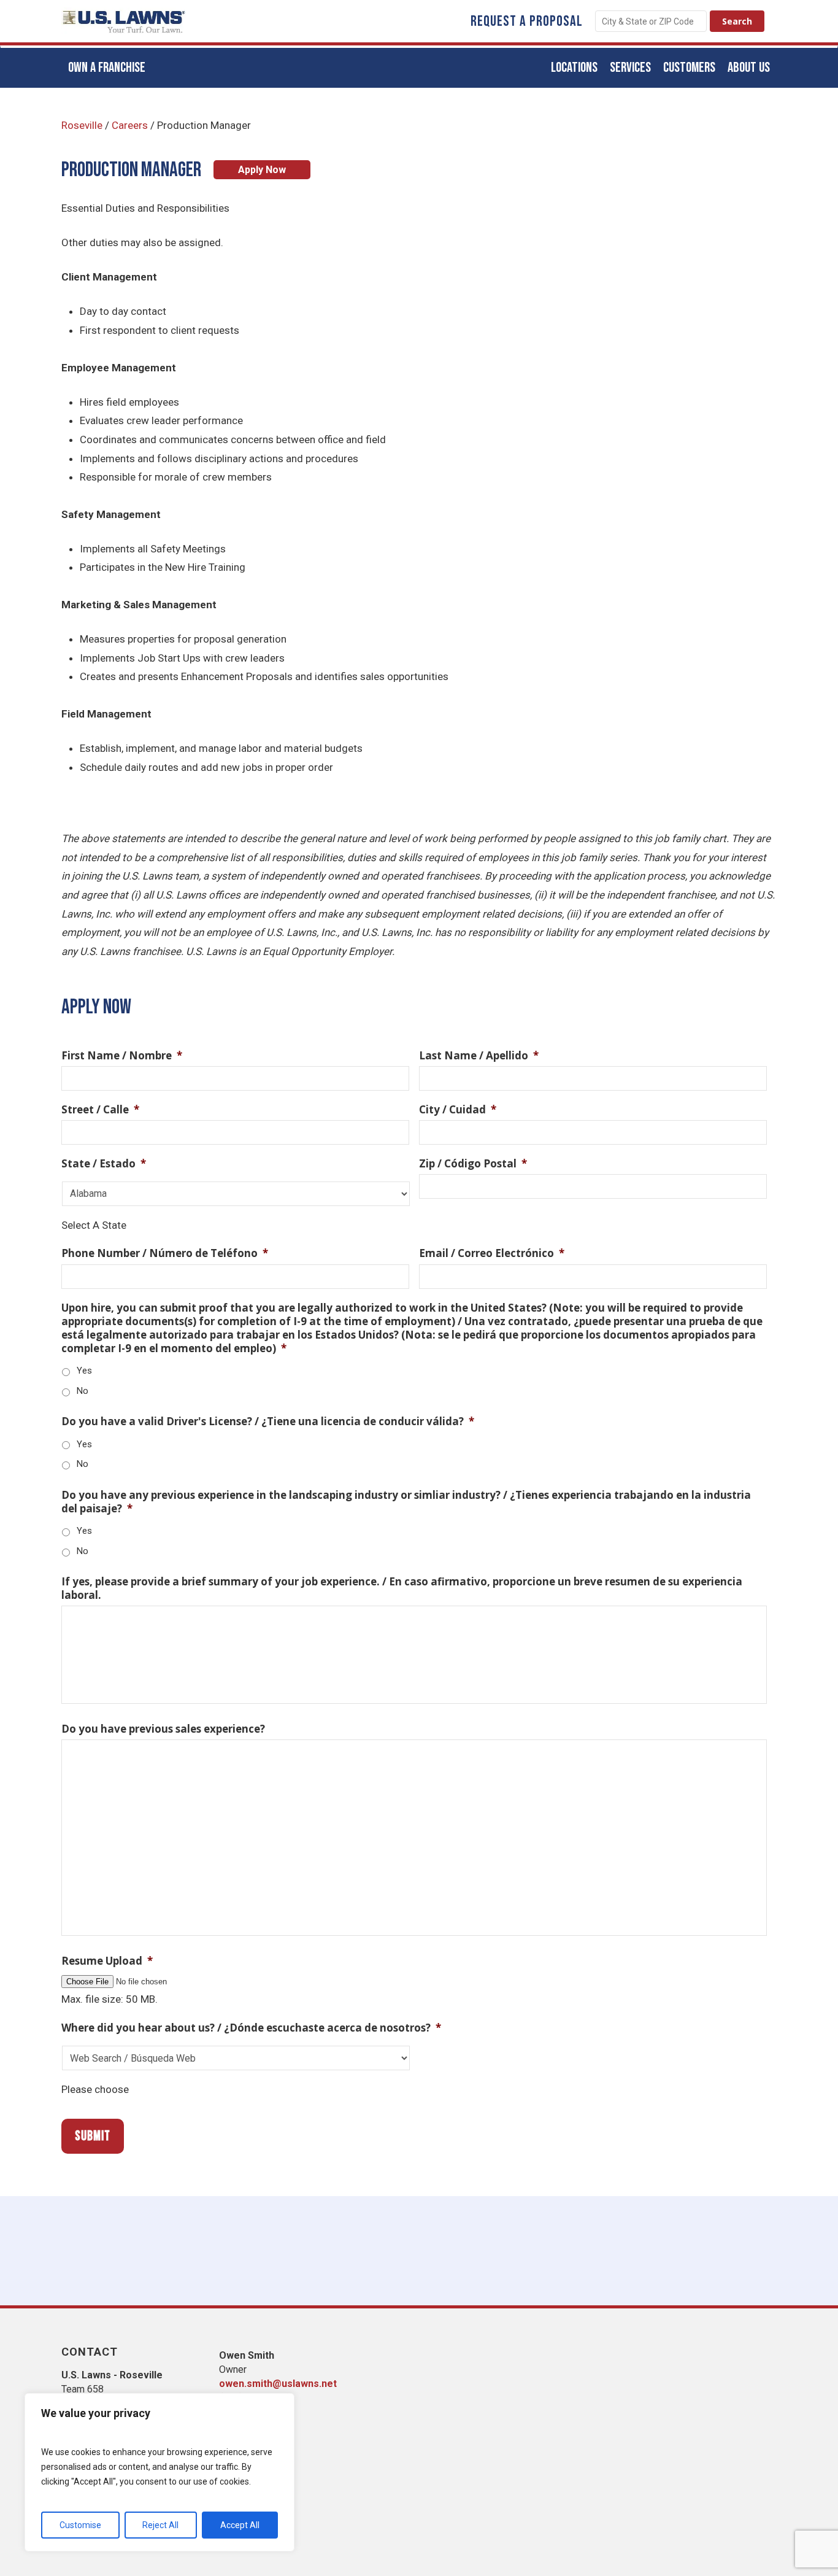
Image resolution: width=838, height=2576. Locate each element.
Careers (130, 125)
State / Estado (104, 1164)
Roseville (82, 125)
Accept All (240, 2525)
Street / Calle (100, 1110)
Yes (84, 1371)
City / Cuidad (458, 1110)
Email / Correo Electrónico (492, 1253)
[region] (160, 2472)
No (83, 1391)
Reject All (160, 2525)
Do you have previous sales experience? (163, 1729)
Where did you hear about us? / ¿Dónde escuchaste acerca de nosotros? (251, 2028)
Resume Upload (107, 1961)
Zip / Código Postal (473, 1164)
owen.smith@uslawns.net (278, 2384)
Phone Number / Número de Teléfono (165, 1253)
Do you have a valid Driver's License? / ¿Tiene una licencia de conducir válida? (268, 1421)
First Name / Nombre (122, 1056)
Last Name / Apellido (479, 1056)
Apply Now (262, 170)
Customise (80, 2525)
